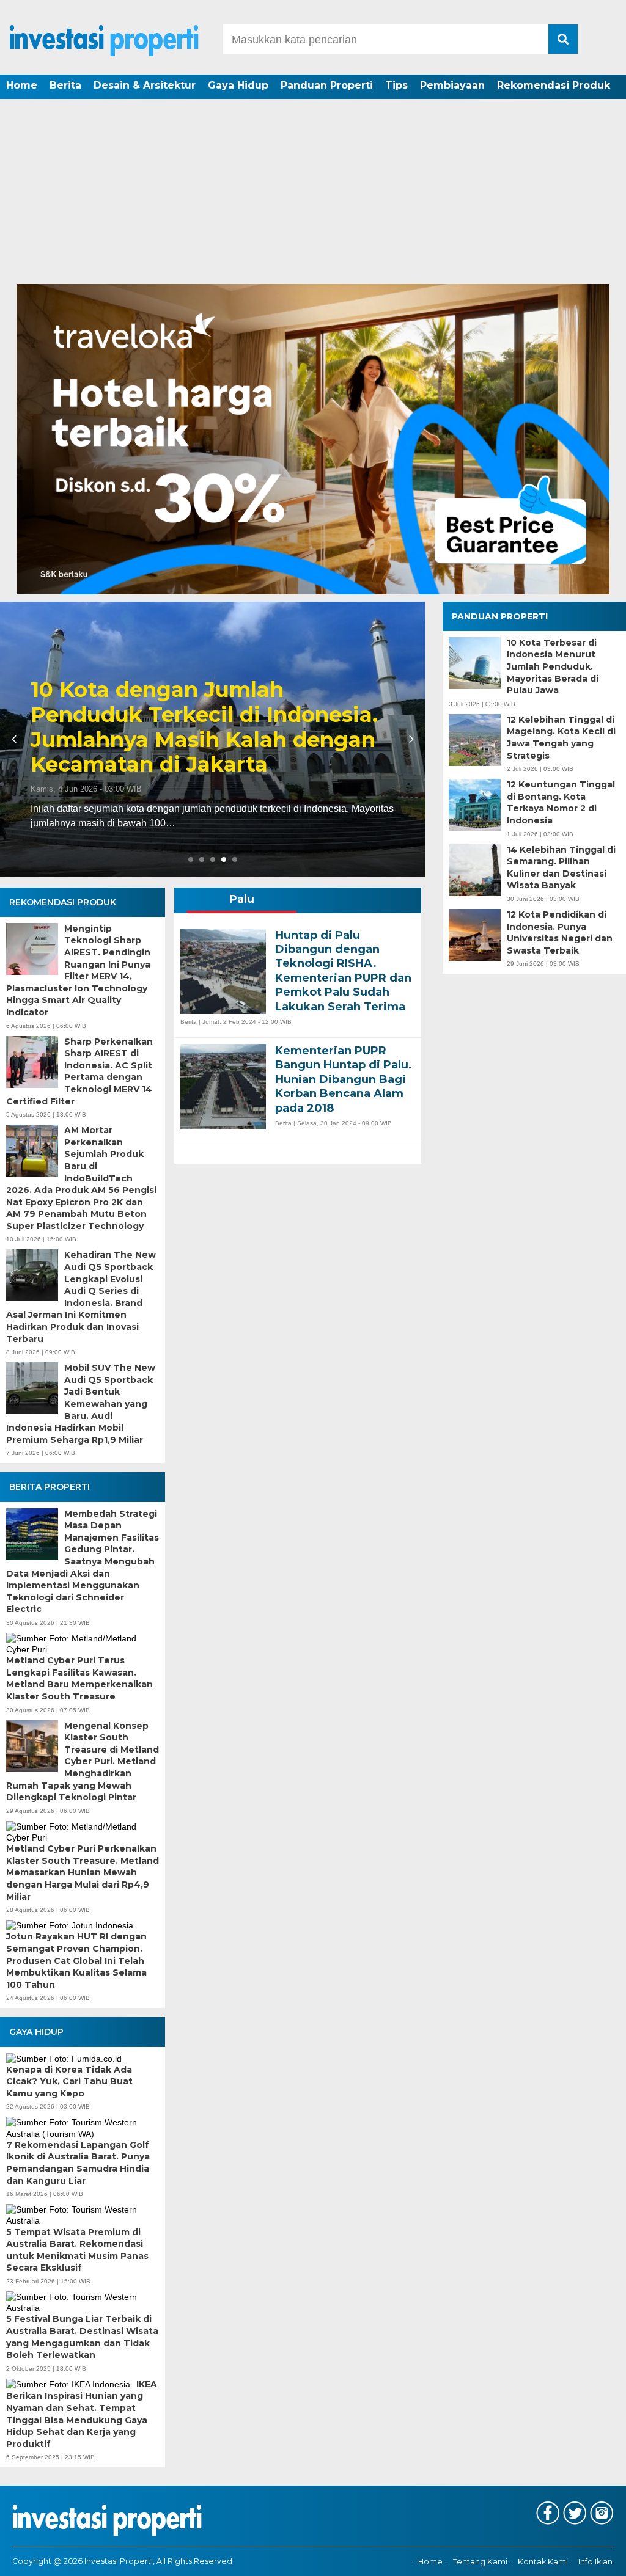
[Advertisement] (313, 192)
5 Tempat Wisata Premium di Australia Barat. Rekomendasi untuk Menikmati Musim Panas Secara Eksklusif (77, 2250)
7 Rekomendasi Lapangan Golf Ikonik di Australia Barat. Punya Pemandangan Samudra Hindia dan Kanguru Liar (78, 2163)
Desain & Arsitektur (145, 85)
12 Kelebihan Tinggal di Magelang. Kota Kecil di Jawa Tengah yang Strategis (561, 738)
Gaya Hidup (238, 85)
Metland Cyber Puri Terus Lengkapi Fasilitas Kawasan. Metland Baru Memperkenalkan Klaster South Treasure (79, 1678)
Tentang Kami (480, 2562)
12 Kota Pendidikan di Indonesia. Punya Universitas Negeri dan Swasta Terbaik (560, 932)
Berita (65, 85)
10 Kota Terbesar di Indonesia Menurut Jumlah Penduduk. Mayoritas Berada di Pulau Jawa (553, 666)
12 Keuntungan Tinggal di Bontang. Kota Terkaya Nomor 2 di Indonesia (561, 802)
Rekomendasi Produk (554, 85)
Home (22, 85)
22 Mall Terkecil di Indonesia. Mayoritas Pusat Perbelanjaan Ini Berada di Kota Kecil (210, 740)
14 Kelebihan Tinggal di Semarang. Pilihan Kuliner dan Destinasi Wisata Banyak (561, 868)
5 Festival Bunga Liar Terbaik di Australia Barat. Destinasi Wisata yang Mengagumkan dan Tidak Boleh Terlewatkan (82, 2337)
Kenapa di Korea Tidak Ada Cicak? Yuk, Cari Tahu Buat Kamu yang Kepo (69, 2082)
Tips (396, 85)
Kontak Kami (543, 2562)
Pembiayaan (452, 85)
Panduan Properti (327, 85)
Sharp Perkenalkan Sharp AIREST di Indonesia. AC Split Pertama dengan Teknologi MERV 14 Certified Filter (79, 1071)
